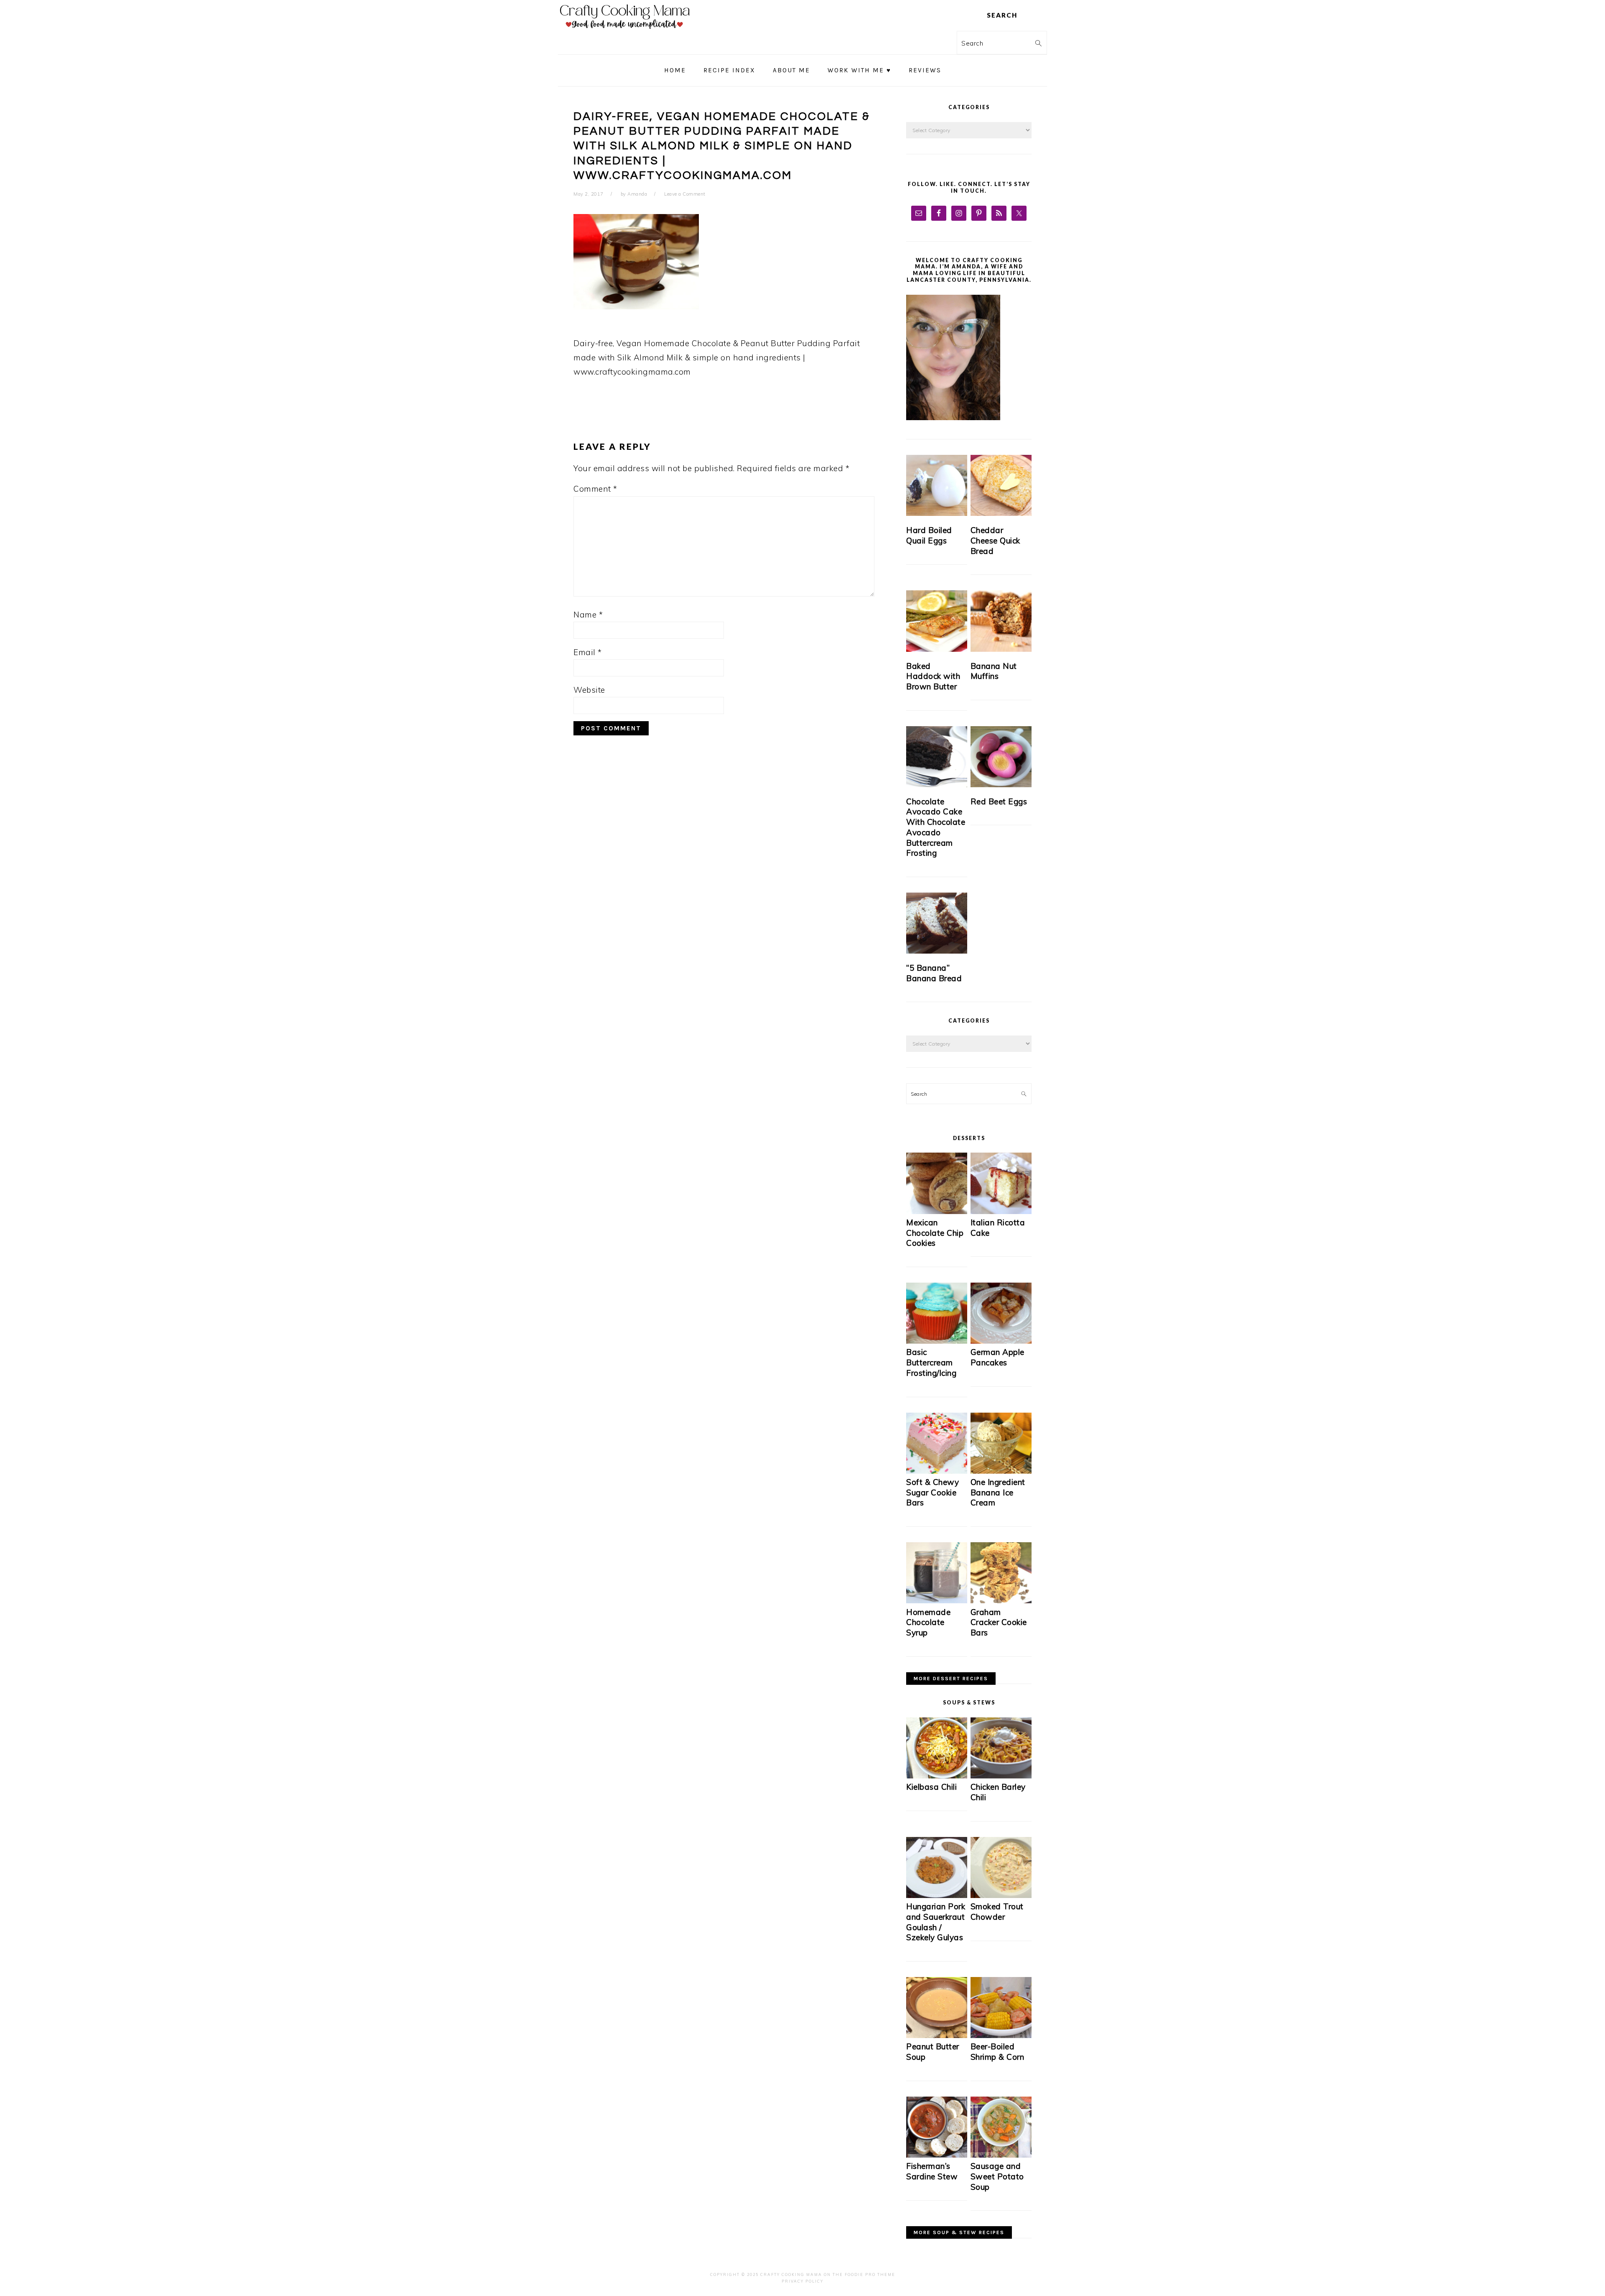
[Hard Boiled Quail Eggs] (937, 485)
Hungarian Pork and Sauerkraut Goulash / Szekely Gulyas (936, 1922)
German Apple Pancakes (997, 1357)
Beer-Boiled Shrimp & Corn (997, 2052)
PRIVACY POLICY (802, 2281)
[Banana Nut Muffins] (1001, 621)
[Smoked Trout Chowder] (1001, 1896)
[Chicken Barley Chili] (1001, 1776)
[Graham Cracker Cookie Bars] (1001, 1601)
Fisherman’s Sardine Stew (932, 2171)
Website (589, 690)
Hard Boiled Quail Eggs (929, 535)
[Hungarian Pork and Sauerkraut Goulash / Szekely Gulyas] (937, 1896)
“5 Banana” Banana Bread (934, 973)
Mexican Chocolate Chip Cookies (935, 1233)
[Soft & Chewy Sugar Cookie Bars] (937, 1471)
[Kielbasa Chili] (937, 1776)
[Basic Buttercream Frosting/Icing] (937, 1341)
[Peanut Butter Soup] (937, 2036)
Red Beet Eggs (999, 801)
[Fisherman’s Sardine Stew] (937, 2155)
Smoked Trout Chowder (997, 1912)
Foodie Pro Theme (870, 2274)
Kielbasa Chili (931, 1787)
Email (588, 652)
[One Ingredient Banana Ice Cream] (1001, 1471)
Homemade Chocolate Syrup (928, 1622)
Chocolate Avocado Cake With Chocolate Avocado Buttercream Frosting (936, 827)
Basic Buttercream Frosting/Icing (931, 1362)
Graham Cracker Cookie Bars (999, 1622)
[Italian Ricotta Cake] (1001, 1212)
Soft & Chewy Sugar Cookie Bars (932, 1492)
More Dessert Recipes (951, 1679)
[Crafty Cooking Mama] (625, 31)
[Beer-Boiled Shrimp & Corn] (1001, 2036)
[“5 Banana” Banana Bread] (937, 923)
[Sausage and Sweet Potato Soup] (1001, 2155)
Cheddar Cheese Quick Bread (995, 540)
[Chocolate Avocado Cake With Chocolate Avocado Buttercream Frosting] (937, 757)
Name (588, 615)
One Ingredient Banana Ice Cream (998, 1492)
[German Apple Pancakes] (1001, 1341)
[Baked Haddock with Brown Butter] (937, 621)
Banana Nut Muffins (994, 671)
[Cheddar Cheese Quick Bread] (1001, 485)
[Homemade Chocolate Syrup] (937, 1601)
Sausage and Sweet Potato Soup (997, 2176)
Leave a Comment (685, 194)
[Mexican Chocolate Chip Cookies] (937, 1212)
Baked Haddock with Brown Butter (933, 676)
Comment (595, 489)
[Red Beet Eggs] (1001, 757)
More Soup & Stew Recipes (959, 2232)
